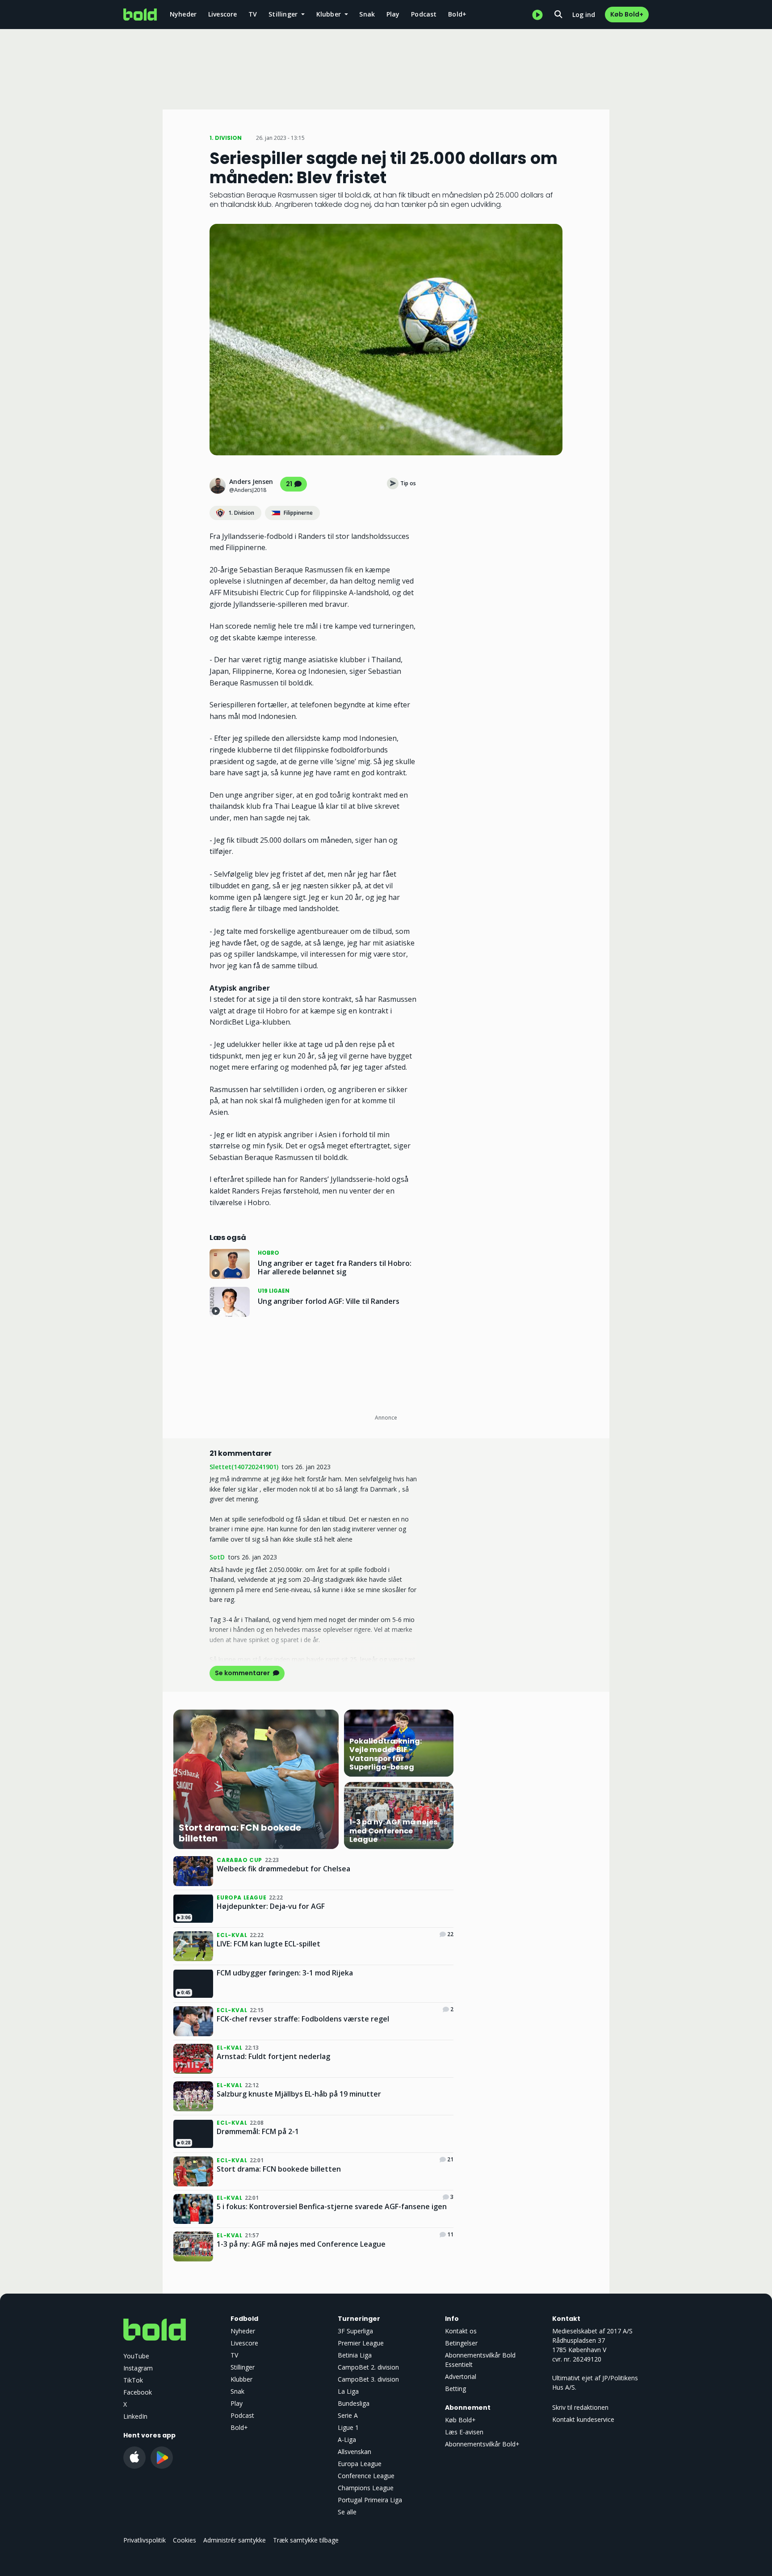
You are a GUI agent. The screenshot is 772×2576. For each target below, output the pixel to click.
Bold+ (457, 14)
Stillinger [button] (284, 14)
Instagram (138, 2368)
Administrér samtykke (235, 2540)
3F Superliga (355, 2331)
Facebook (138, 2392)
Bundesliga (354, 2403)
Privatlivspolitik (145, 2540)
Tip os (408, 483)
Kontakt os (461, 2331)
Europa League (360, 2464)
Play (393, 14)
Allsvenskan (355, 2452)
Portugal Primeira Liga (370, 2500)
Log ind (584, 15)
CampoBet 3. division (368, 2379)
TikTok (133, 2380)
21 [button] (289, 484)
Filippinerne (298, 513)
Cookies (185, 2540)
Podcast (424, 14)
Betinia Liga (355, 2355)
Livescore (223, 14)
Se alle (347, 2512)
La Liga (348, 2391)
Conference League (366, 2476)
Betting (455, 2389)
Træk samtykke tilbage (306, 2540)
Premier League (361, 2343)
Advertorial (461, 2376)
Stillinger (243, 2367)
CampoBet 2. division (368, 2367)
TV (253, 14)
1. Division (241, 513)
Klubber (241, 2379)
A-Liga (347, 2439)
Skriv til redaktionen (580, 2407)
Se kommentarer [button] (243, 1673)
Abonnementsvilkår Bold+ (482, 2444)
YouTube (136, 2356)
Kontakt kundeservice (583, 2419)
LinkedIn (135, 2416)
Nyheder (183, 14)
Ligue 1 (348, 2427)
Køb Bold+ (627, 14)
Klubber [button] (330, 14)
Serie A (348, 2415)
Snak (367, 14)
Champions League (366, 2488)
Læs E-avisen (464, 2432)
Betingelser (461, 2343)
